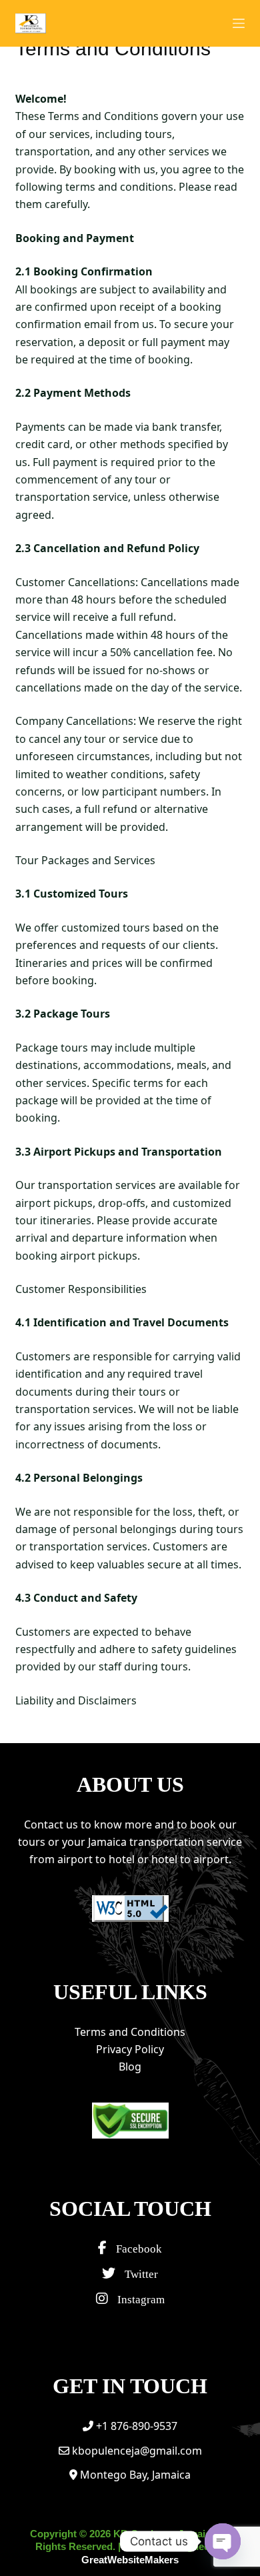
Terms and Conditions (130, 2032)
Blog (130, 2067)
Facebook (138, 2249)
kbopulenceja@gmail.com (136, 2451)
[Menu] (239, 23)
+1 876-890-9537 (135, 2426)
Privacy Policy (130, 2049)
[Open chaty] (223, 2541)
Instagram (140, 2300)
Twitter (140, 2274)
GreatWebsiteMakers (130, 2560)
